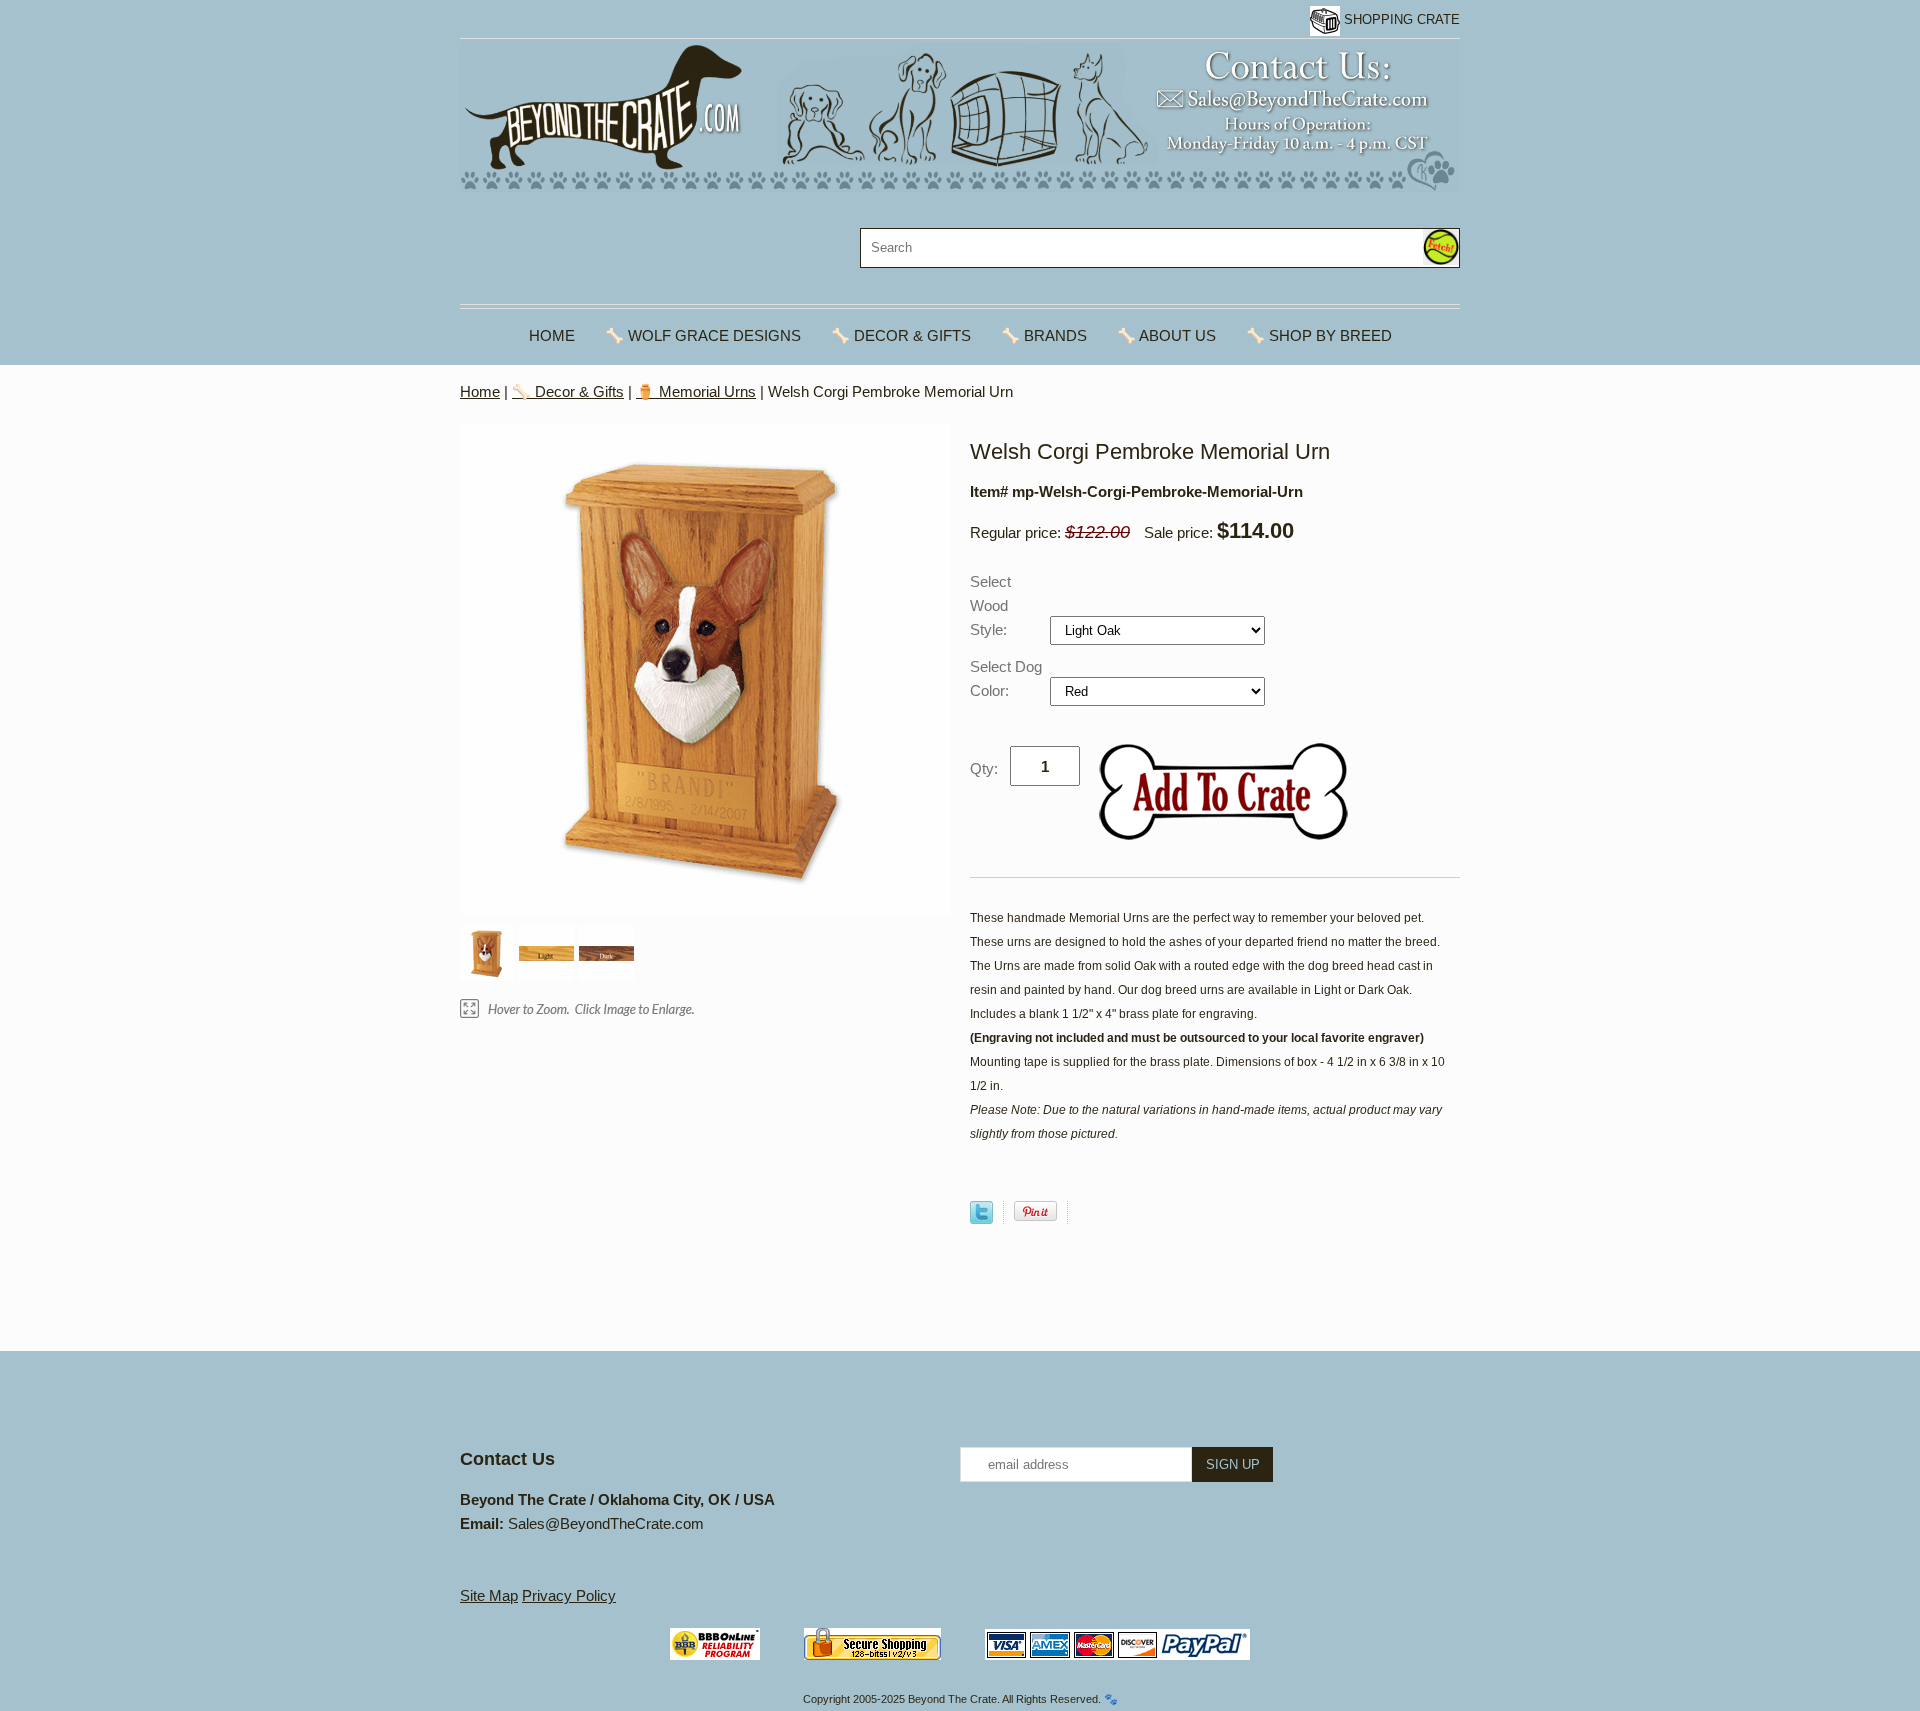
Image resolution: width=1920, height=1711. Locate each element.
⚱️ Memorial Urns (696, 391)
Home (552, 335)
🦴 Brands (1044, 335)
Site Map (489, 1595)
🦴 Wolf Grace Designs (703, 335)
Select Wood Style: (990, 605)
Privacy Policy (569, 1595)
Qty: (984, 768)
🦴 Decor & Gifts (901, 335)
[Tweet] (981, 1218)
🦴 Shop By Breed (1319, 335)
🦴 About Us (1166, 335)
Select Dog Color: (1006, 678)
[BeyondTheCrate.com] (959, 115)
